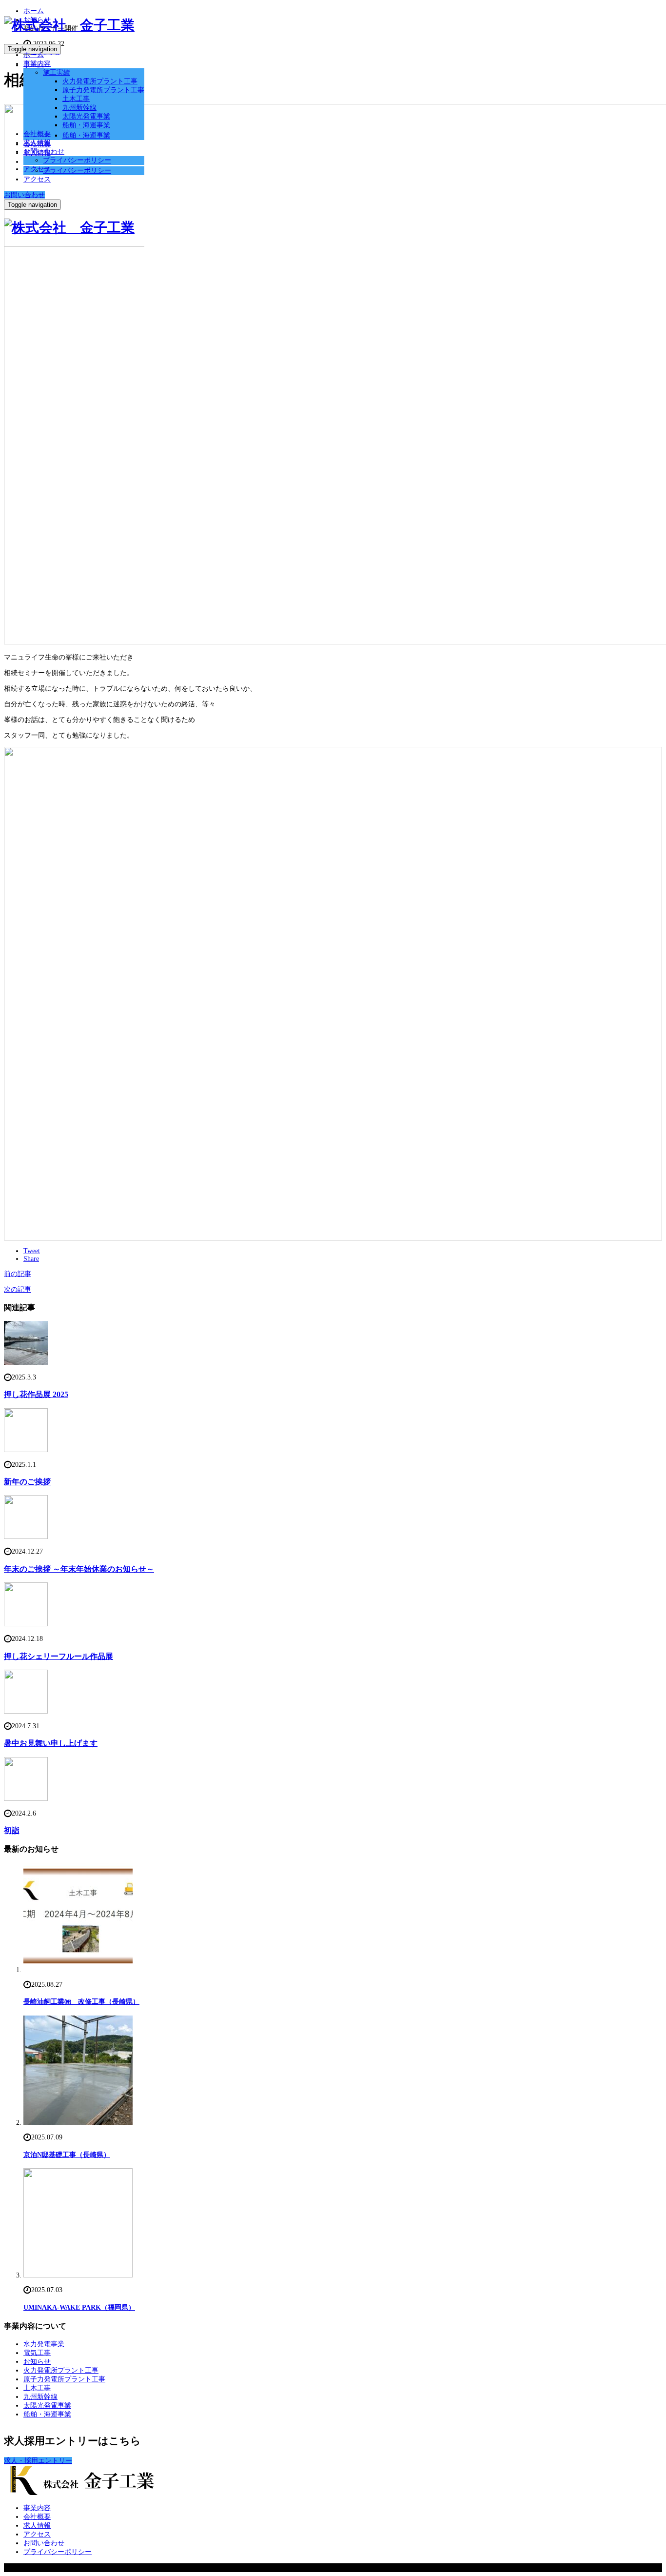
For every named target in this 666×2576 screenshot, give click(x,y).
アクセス (37, 169)
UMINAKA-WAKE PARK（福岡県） (79, 2307)
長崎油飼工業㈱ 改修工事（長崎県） (81, 2002)
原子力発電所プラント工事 (103, 90)
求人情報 (37, 143)
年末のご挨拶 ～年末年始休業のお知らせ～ (79, 1569)
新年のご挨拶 (27, 1482)
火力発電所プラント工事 (100, 81)
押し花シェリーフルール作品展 (59, 1656)
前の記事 (18, 1274)
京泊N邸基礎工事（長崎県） (67, 2155)
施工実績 (57, 72)
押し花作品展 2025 (36, 1394)
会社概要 (37, 134)
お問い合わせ (44, 151)
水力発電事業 (44, 2344)
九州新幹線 (79, 108)
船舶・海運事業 (86, 125)
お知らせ (37, 2362)
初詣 (12, 1830)
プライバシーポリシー (77, 160)
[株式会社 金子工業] (69, 25)
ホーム (34, 55)
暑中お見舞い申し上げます (51, 1743)
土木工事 (76, 99)
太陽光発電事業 (86, 116)
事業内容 (37, 64)
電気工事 (37, 2353)
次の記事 (18, 1289)
